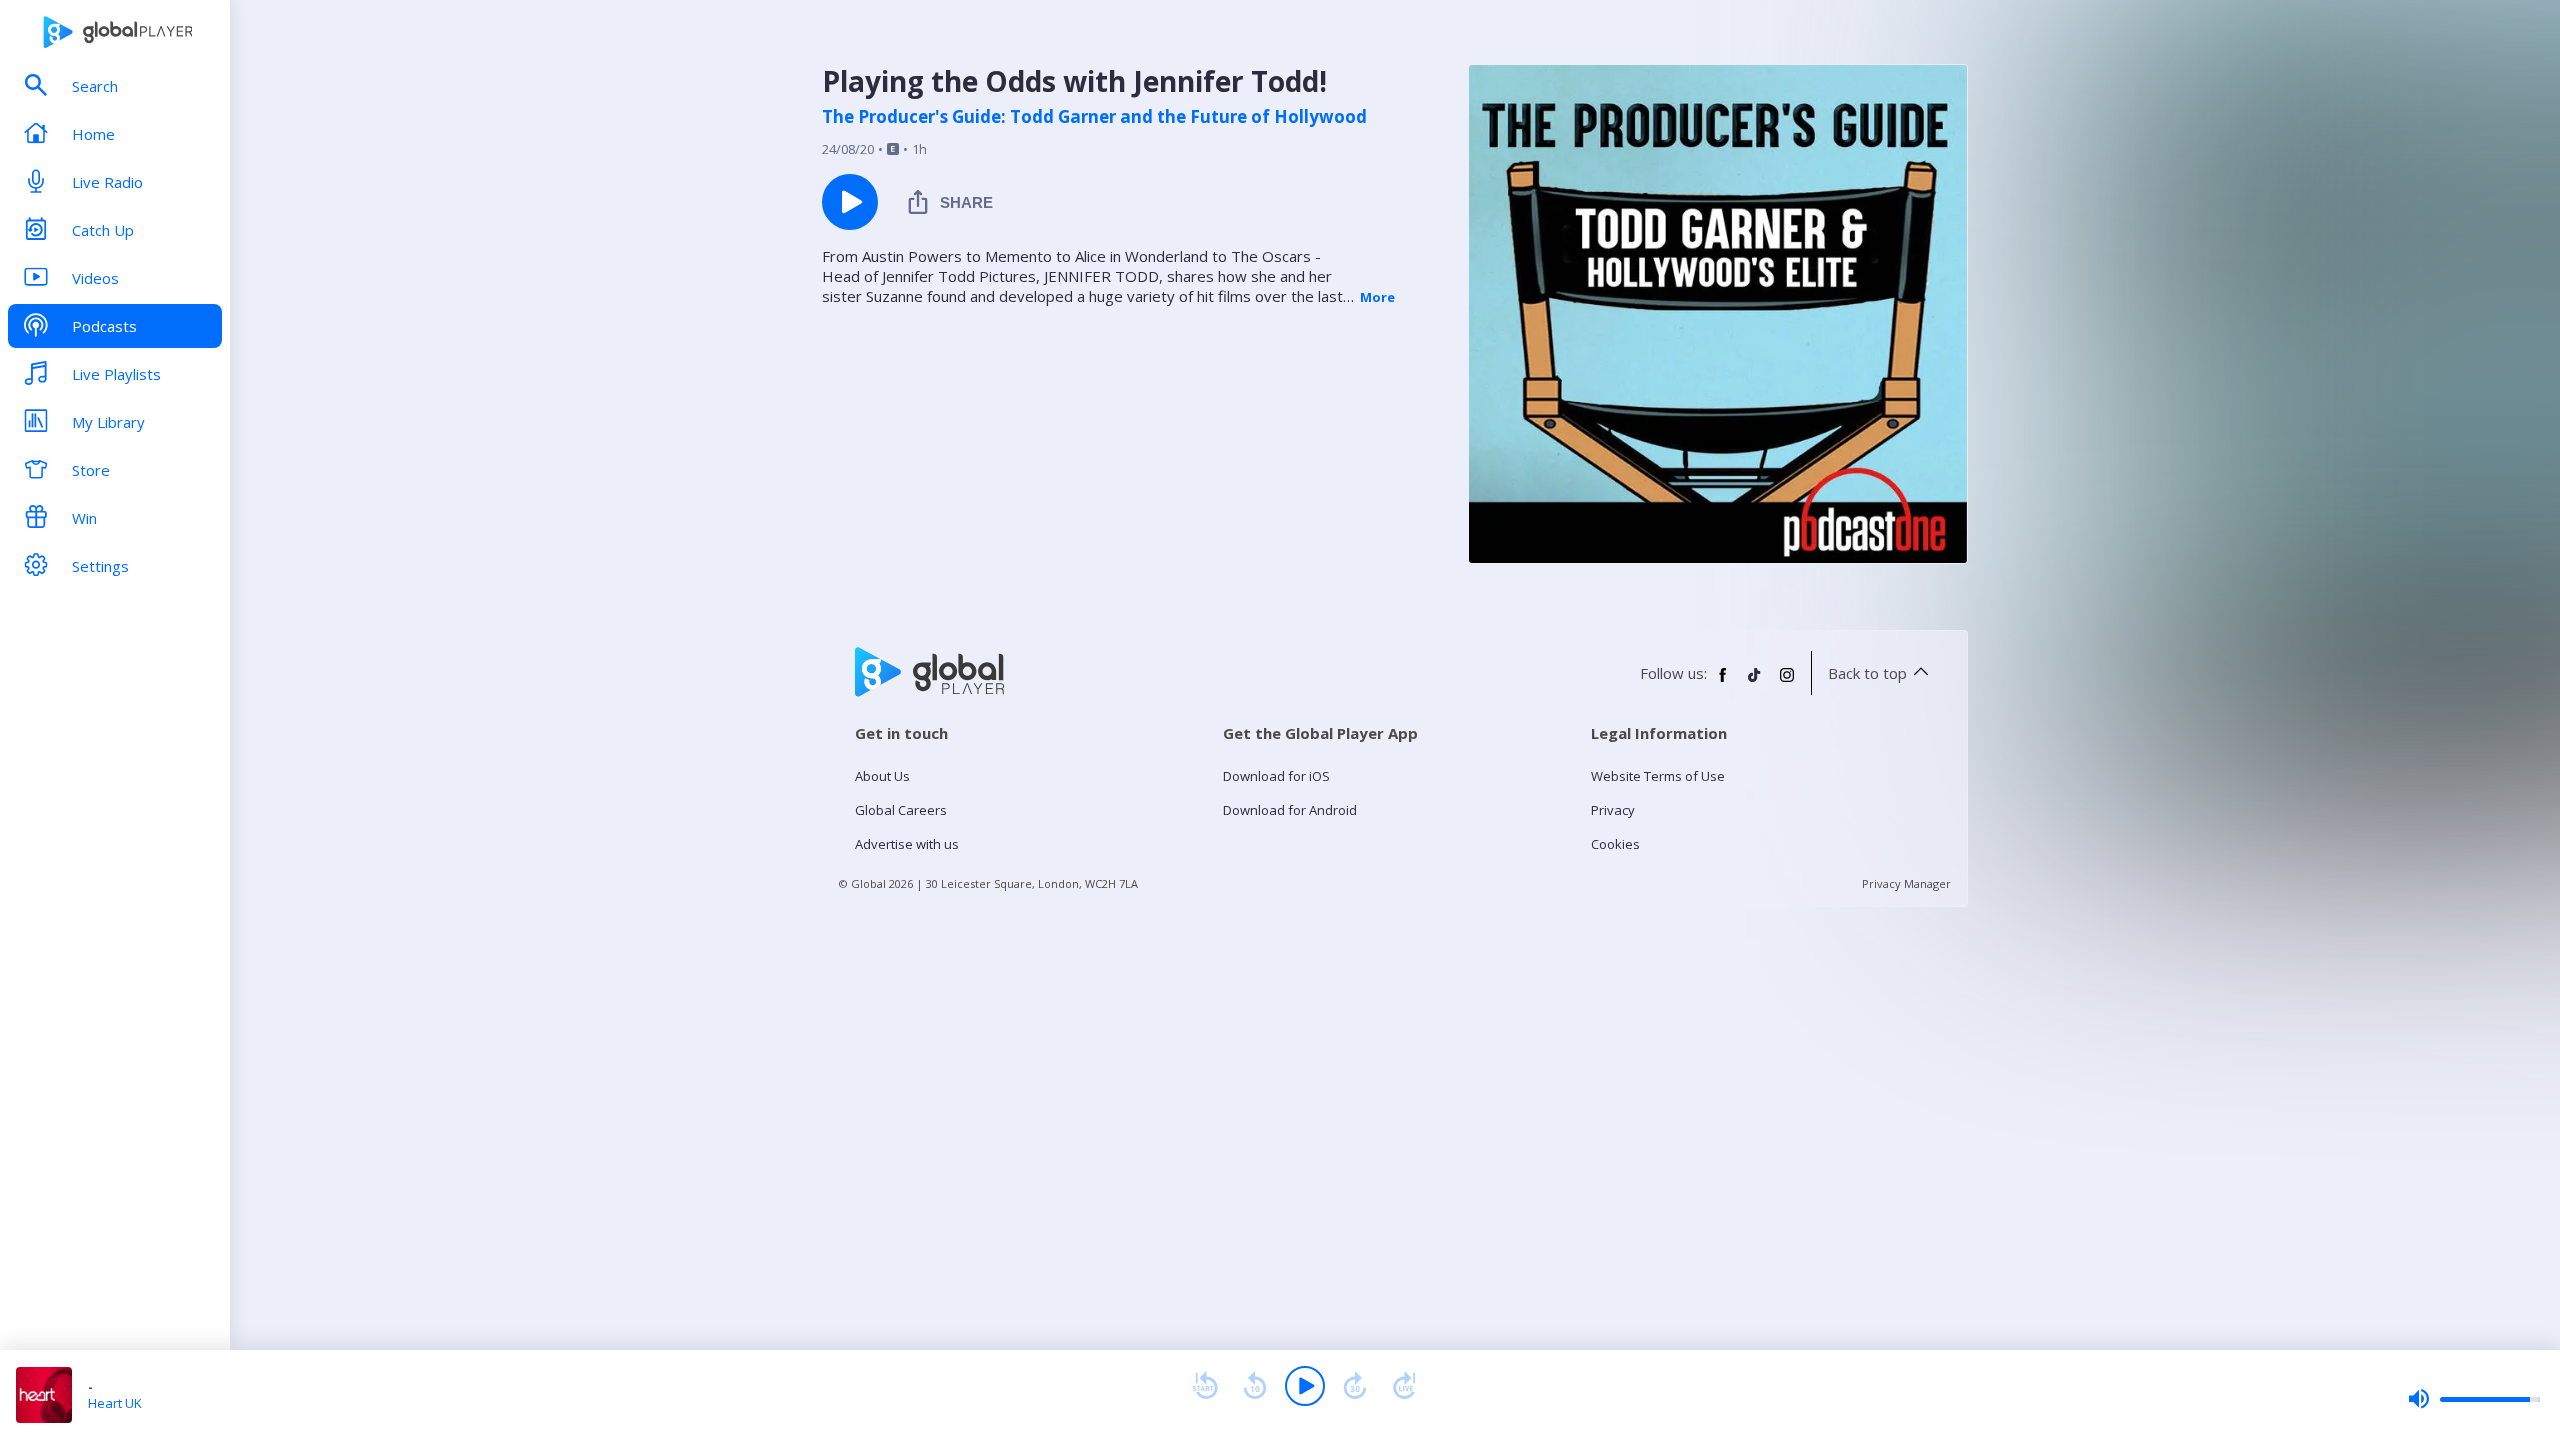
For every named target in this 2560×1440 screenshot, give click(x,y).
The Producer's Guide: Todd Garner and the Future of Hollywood (1094, 117)
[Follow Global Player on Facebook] (1723, 683)
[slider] (2474, 1399)
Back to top (1867, 673)
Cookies (1615, 844)
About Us (882, 776)
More (1377, 297)
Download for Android (1290, 810)
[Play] (1305, 1386)
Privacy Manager (1906, 883)
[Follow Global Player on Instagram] (1787, 683)
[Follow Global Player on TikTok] (1755, 683)
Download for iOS (1276, 776)
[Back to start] (1205, 1386)
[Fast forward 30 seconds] (1355, 1386)
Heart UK (115, 1403)
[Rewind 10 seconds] (1255, 1386)
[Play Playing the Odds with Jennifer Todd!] (850, 202)
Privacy (1613, 810)
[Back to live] (1405, 1386)
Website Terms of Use (1658, 776)
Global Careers (901, 810)
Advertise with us (907, 844)
